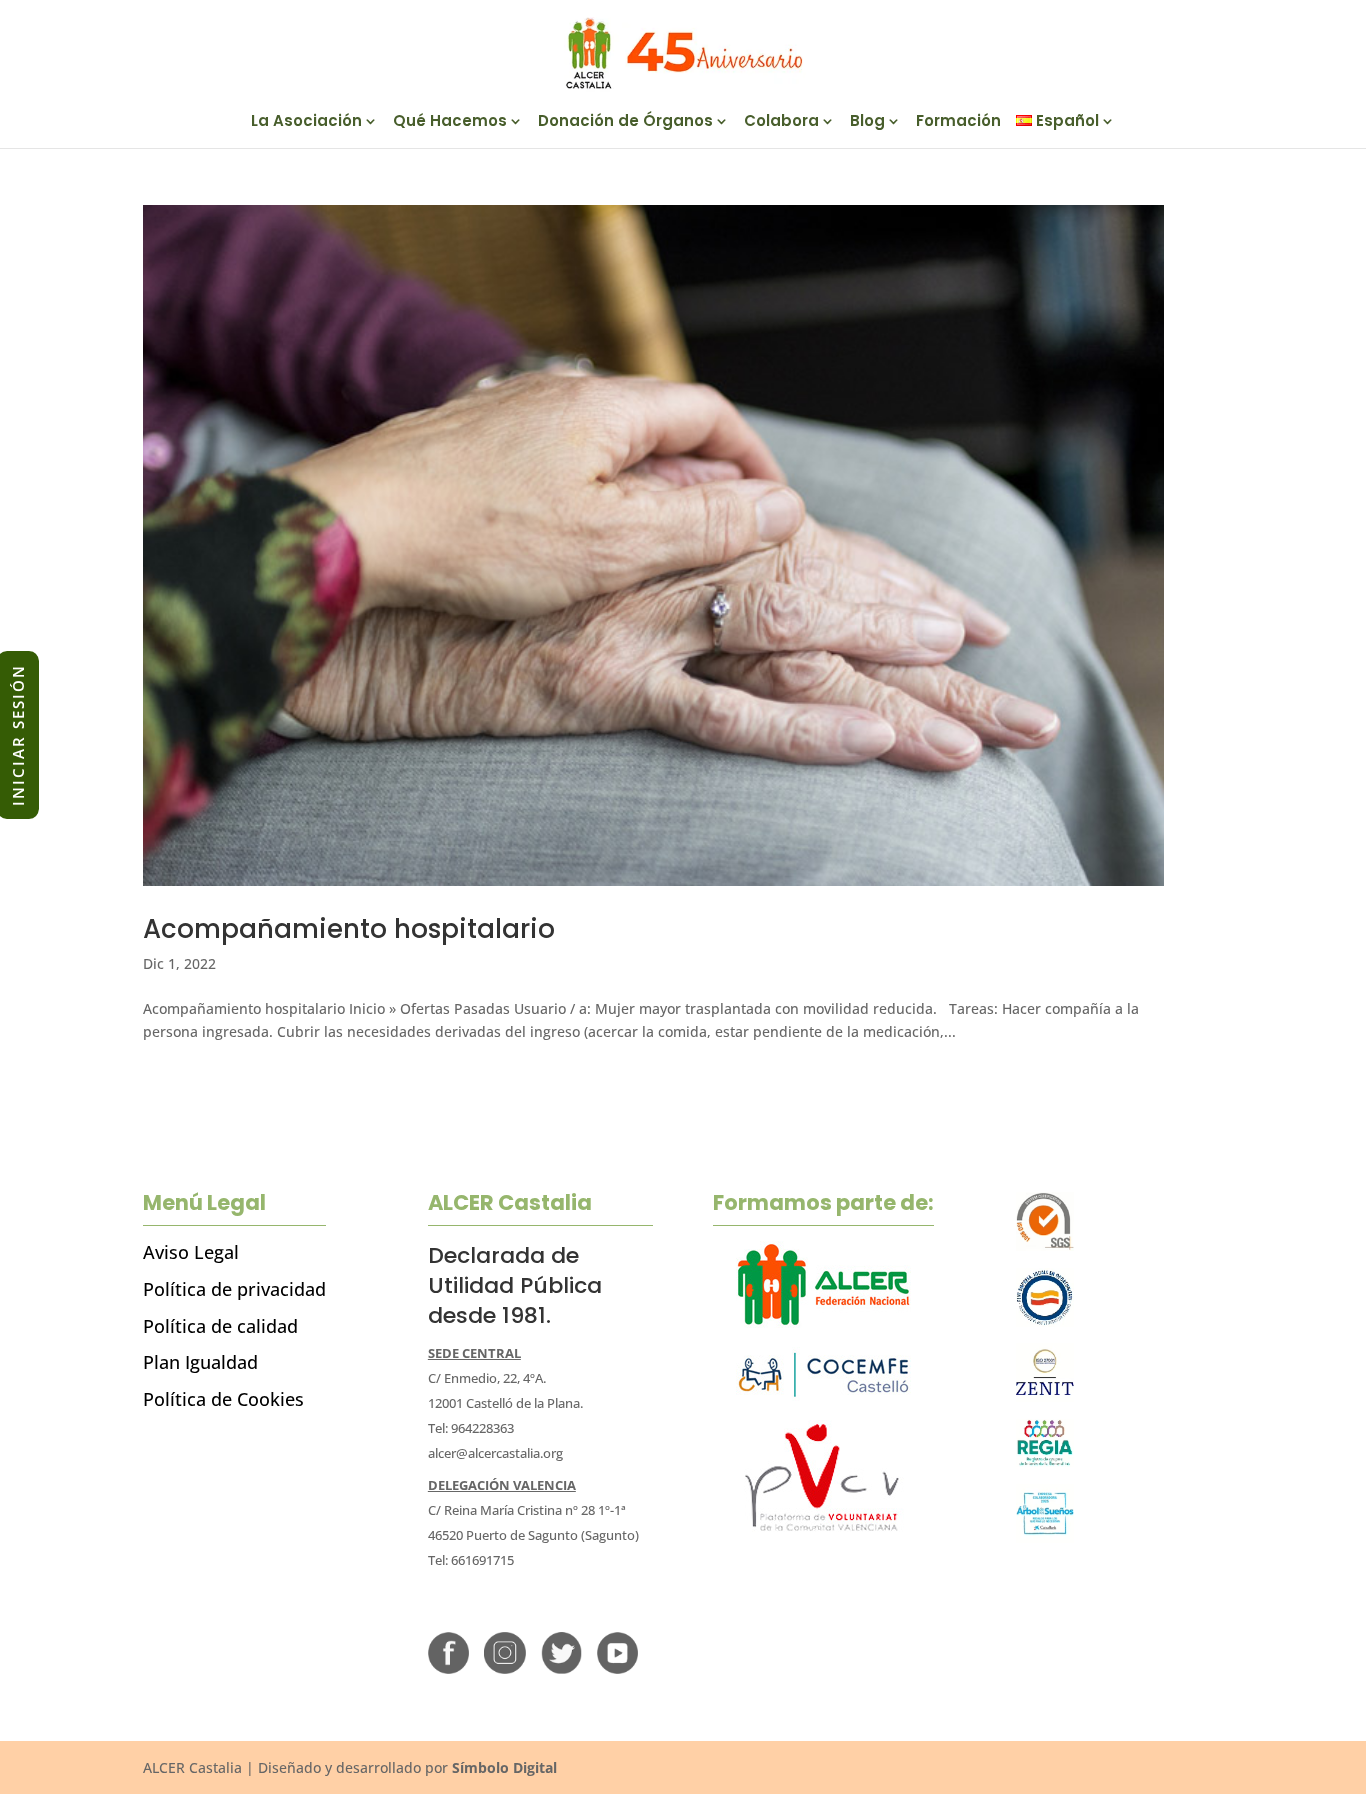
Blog (867, 122)
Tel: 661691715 (471, 1560)
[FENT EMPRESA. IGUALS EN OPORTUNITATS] (1045, 1321)
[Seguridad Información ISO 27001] (1045, 1396)
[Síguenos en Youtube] (617, 1668)
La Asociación (306, 122)
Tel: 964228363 (471, 1428)
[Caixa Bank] (1045, 1461)
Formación (958, 122)
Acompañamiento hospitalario (349, 929)
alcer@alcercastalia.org (495, 1453)
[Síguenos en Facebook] (448, 1668)
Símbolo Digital (504, 1767)
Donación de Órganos (625, 122)
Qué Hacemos (450, 122)
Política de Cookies (223, 1399)
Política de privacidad (234, 1289)
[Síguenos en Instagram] (504, 1668)
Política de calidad (220, 1326)
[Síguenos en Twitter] (561, 1668)
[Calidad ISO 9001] (1045, 1245)
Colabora (781, 122)
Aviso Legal (191, 1252)
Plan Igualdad (200, 1362)
